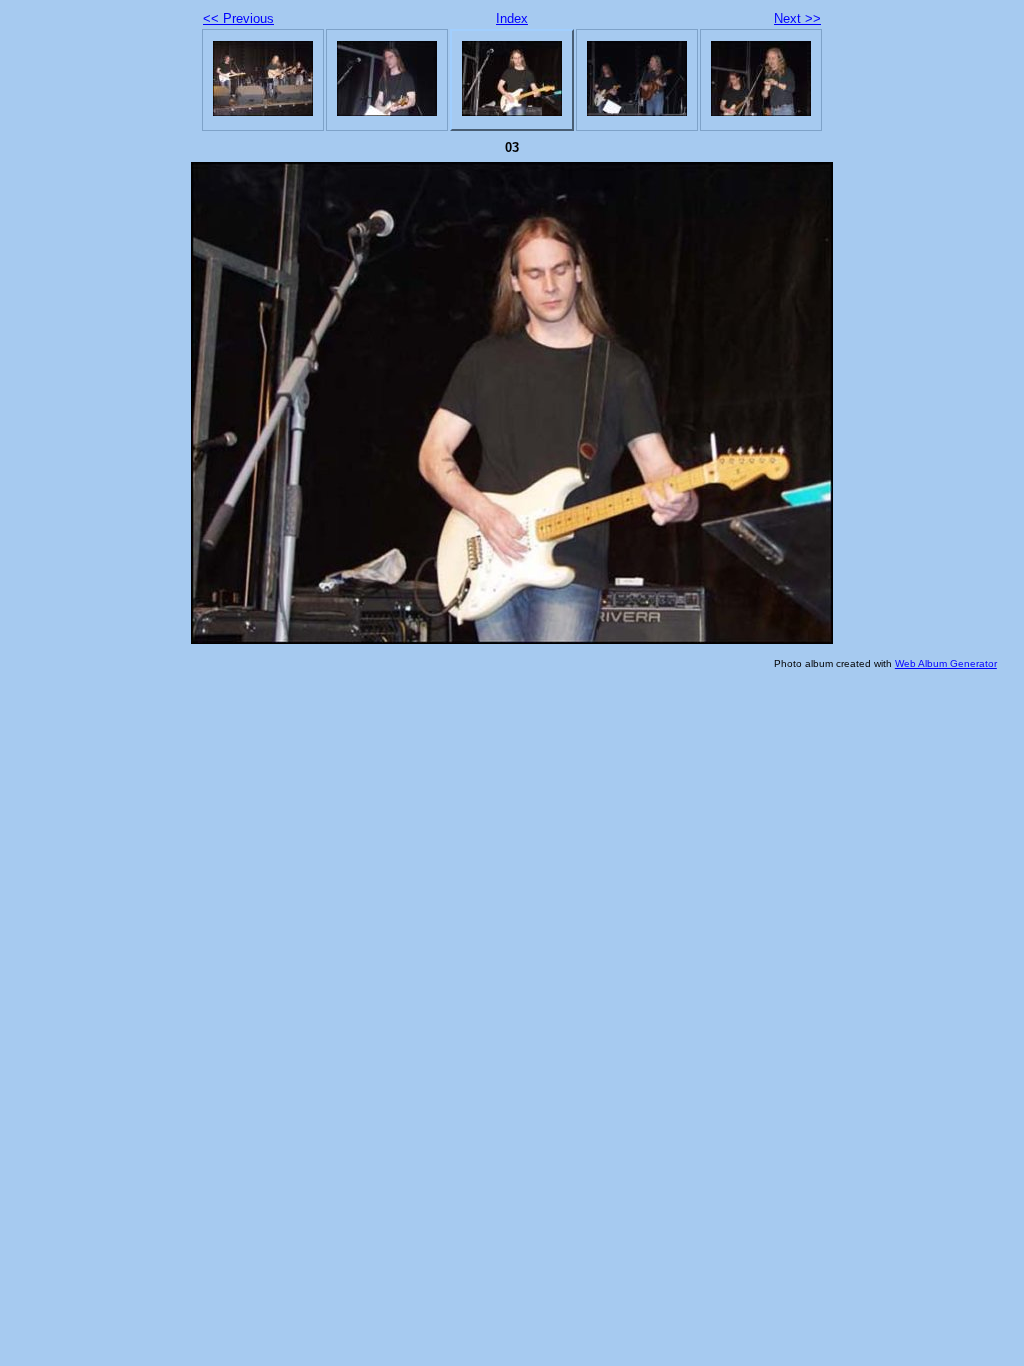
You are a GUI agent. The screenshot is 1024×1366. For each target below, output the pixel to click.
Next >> (797, 18)
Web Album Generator (946, 663)
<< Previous (238, 18)
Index (512, 18)
